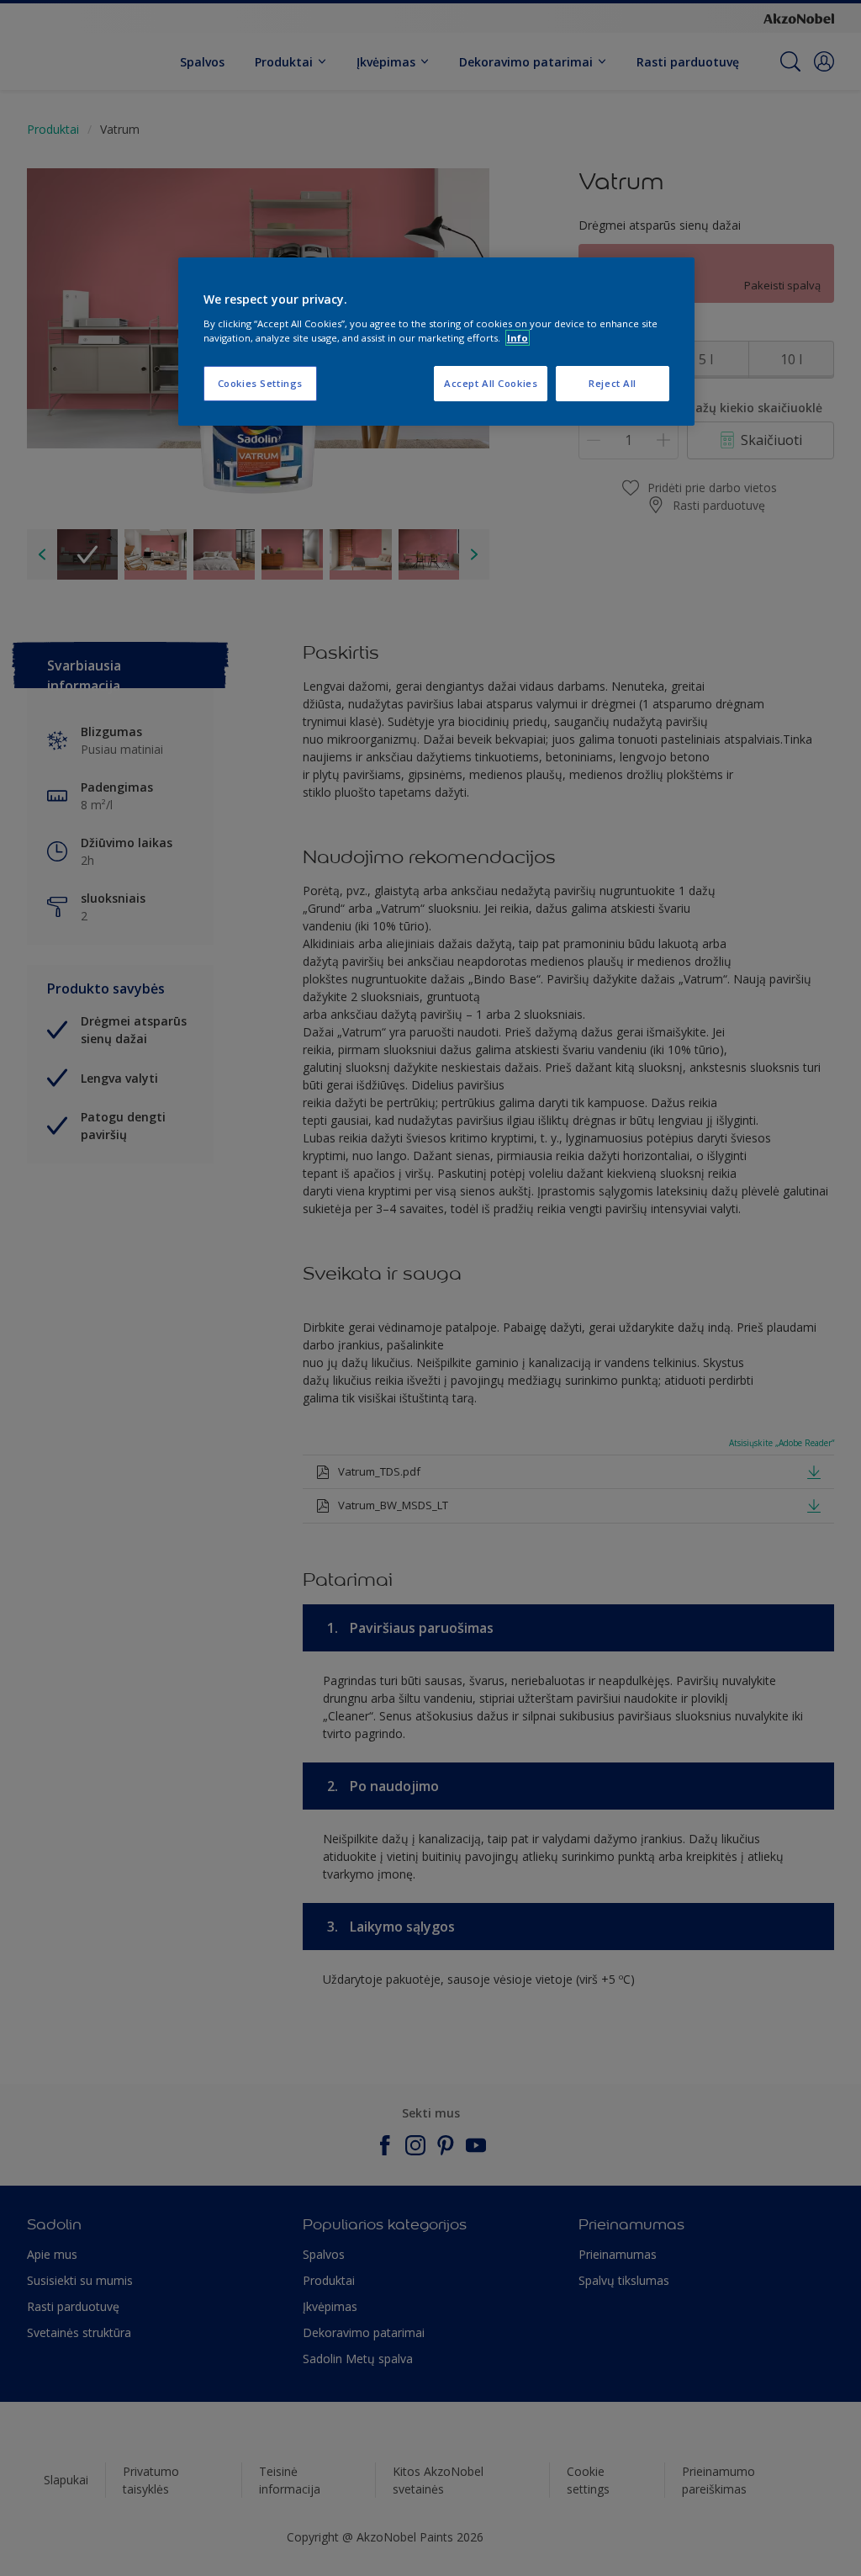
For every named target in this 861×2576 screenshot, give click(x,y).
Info (518, 338)
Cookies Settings (260, 383)
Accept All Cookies (491, 383)
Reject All (613, 383)
